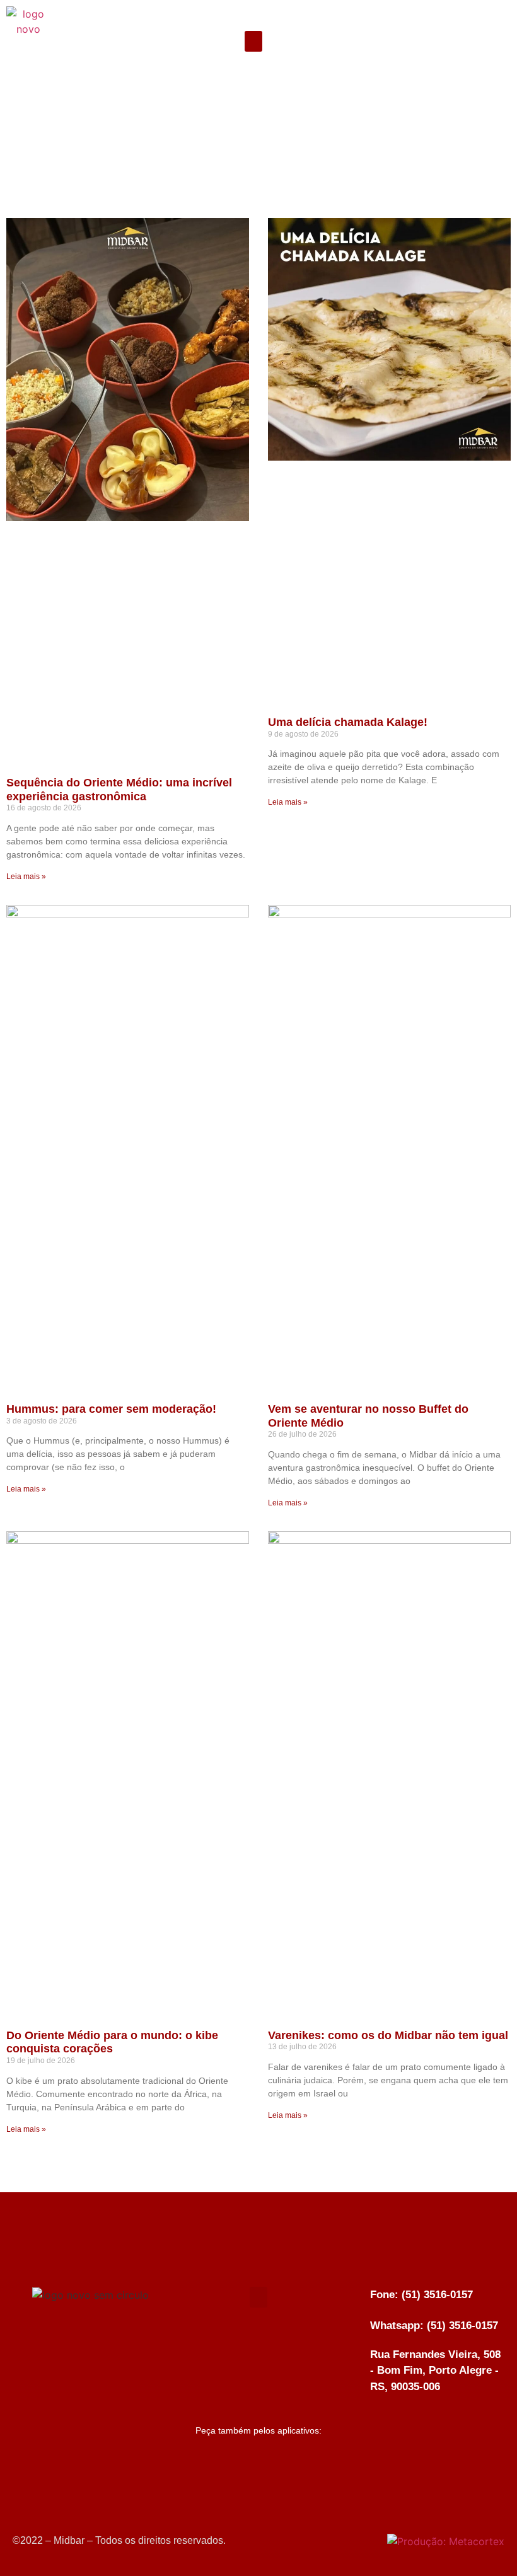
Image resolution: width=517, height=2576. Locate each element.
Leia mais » (26, 877)
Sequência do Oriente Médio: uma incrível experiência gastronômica (119, 790)
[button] (253, 41)
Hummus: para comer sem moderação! (111, 1409)
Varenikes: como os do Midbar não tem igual (388, 2035)
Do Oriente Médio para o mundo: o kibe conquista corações (112, 2042)
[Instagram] (482, 44)
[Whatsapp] (482, 69)
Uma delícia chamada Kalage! (348, 722)
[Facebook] (482, 19)
